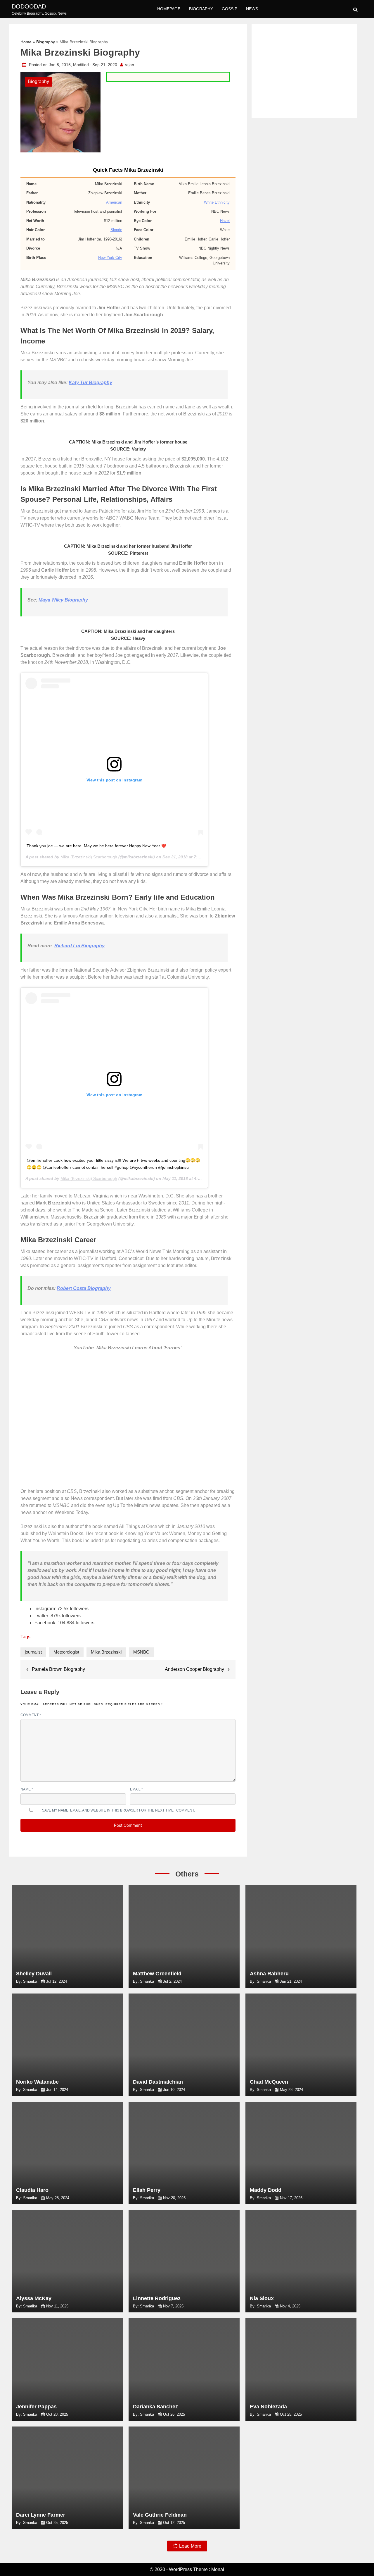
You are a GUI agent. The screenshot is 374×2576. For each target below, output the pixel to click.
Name (27, 1789)
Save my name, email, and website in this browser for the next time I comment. (118, 1810)
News (252, 9)
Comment (31, 1715)
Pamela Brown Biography (58, 1669)
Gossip (230, 9)
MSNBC (141, 1652)
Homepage (169, 9)
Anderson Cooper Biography (194, 1669)
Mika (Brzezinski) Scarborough (89, 857)
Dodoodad (29, 6)
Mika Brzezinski (106, 1652)
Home (26, 42)
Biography (201, 9)
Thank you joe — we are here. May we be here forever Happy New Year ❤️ (96, 846)
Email (136, 1789)
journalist (33, 1652)
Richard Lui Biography (79, 946)
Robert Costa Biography (84, 1288)
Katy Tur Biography (90, 383)
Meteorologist (66, 1652)
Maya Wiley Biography (63, 600)
